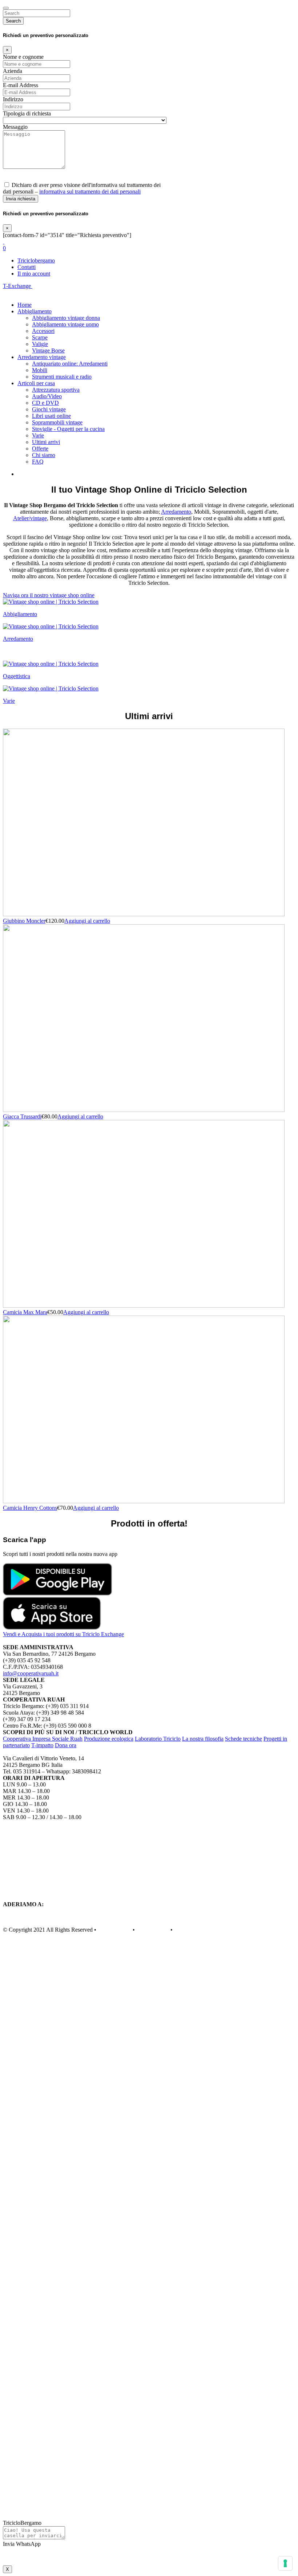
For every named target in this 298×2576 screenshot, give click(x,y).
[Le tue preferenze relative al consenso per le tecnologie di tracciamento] (285, 2563)
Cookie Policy (153, 1930)
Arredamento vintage (42, 357)
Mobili (40, 370)
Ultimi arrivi (46, 442)
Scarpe (40, 337)
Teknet (182, 1930)
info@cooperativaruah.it (31, 1673)
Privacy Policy (114, 1930)
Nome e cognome (23, 57)
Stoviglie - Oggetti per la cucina (68, 429)
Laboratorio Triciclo (158, 1739)
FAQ (38, 462)
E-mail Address (21, 85)
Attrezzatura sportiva (56, 390)
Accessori (43, 331)
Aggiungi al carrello (87, 921)
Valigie (40, 344)
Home (25, 305)
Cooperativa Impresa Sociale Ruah (43, 1739)
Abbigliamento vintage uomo (65, 324)
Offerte (40, 449)
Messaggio (15, 127)
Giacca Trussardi (22, 1116)
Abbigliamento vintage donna (66, 318)
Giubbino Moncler (24, 921)
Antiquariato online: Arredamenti (70, 364)
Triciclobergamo (36, 260)
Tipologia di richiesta (27, 113)
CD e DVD (45, 403)
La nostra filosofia (203, 1739)
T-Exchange (18, 286)
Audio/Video (47, 396)
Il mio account (34, 274)
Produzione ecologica (109, 1739)
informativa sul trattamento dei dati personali (90, 191)
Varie (38, 435)
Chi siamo (44, 455)
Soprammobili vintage (57, 422)
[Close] (6, 8)
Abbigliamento (35, 311)
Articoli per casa (36, 383)
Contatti (27, 267)
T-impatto (42, 1745)
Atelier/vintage (30, 518)
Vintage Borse (48, 350)
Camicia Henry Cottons (30, 1508)
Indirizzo (13, 99)
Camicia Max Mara (25, 1312)
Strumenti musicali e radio (62, 377)
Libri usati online (51, 416)
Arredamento (176, 512)
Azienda (13, 71)
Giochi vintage (49, 409)
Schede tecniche (243, 1739)
